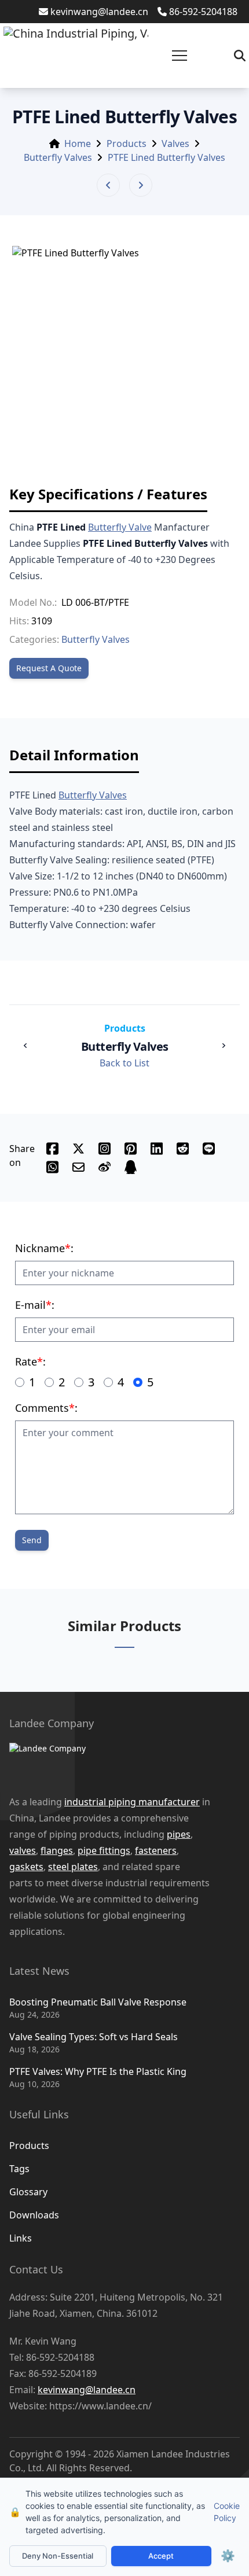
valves (23, 1850)
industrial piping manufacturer (132, 1802)
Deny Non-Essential (58, 2556)
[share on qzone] (131, 1167)
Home (78, 143)
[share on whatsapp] (52, 1167)
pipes (179, 1834)
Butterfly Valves (58, 157)
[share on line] (209, 1149)
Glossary (28, 2192)
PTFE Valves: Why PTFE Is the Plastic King (98, 2071)
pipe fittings (104, 1850)
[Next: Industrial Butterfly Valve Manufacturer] (141, 185)
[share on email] (78, 1167)
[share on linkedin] (157, 1149)
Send (32, 1540)
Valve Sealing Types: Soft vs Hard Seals (94, 2037)
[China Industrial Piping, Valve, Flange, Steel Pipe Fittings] (76, 56)
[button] (180, 56)
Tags (19, 2169)
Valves (175, 143)
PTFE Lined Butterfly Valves (166, 157)
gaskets (26, 1867)
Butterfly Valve (120, 527)
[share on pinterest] (131, 1149)
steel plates (73, 1867)
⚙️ (228, 2556)
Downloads (34, 2215)
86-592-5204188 (203, 12)
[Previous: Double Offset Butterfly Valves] (108, 185)
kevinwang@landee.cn (99, 12)
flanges (57, 1850)
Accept (161, 2556)
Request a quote (49, 668)
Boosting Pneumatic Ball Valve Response (98, 2002)
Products (127, 143)
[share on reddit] (183, 1149)
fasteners (156, 1850)
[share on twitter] (78, 1149)
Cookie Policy (227, 2512)
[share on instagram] (105, 1149)
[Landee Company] (113, 1762)
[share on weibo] (105, 1167)
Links (21, 2238)
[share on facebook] (52, 1149)
